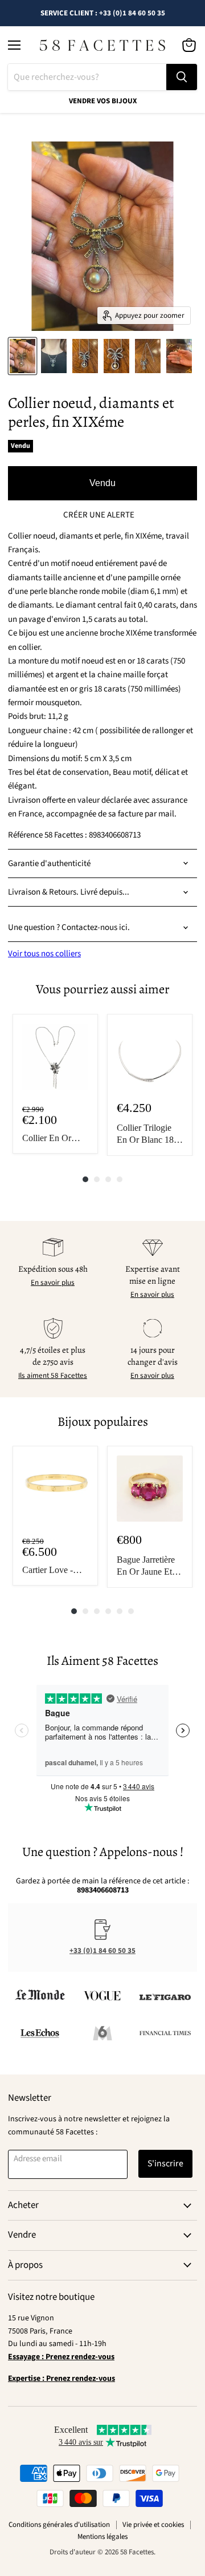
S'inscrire (165, 2163)
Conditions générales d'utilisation (59, 2525)
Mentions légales (102, 2537)
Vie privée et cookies (153, 2525)
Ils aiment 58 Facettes (53, 1376)
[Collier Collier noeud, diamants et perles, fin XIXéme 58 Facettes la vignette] (22, 356)
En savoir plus (53, 1283)
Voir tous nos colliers (44, 954)
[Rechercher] (182, 77)
